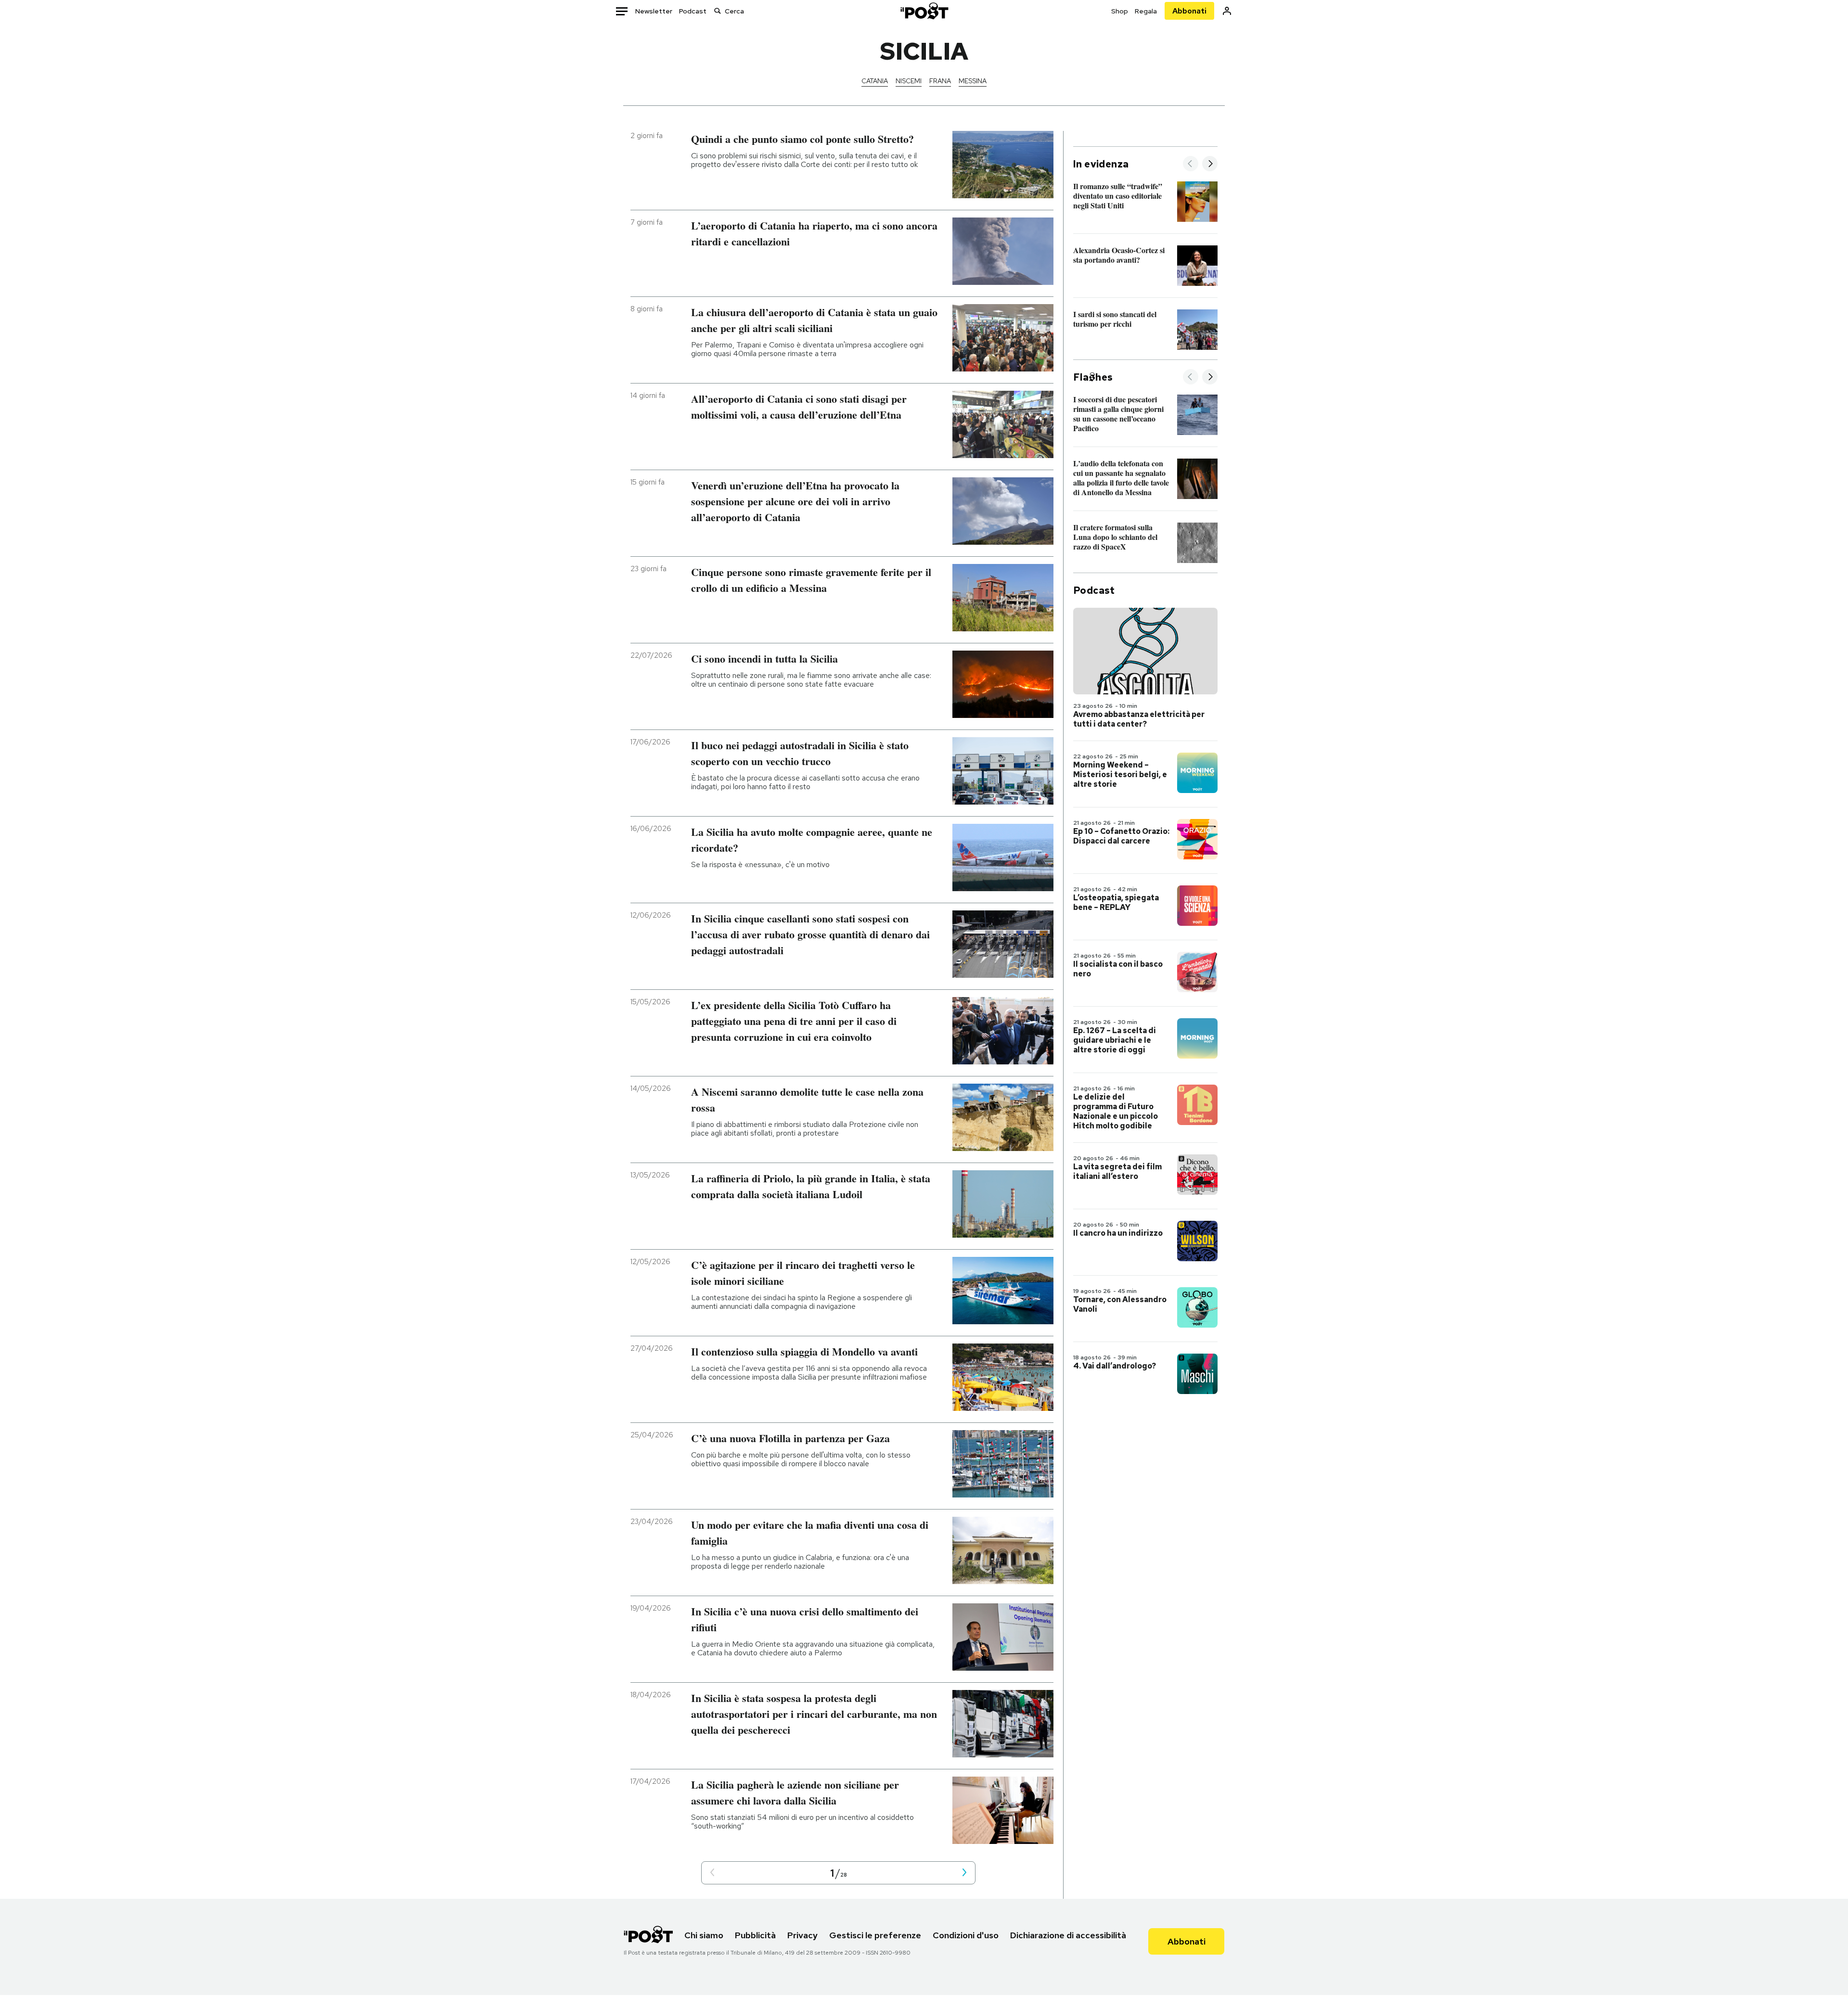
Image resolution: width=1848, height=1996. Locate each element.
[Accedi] (1227, 11)
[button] (712, 1873)
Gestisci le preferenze (875, 1935)
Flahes (1093, 377)
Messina (973, 81)
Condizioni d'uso (966, 1935)
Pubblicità (755, 1935)
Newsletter (654, 11)
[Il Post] (924, 11)
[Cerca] (718, 11)
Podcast (693, 11)
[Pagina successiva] (964, 1873)
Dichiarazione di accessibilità (1068, 1935)
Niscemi (909, 81)
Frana (940, 81)
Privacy (802, 1935)
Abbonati (1189, 11)
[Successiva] (1210, 164)
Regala (1146, 11)
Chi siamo (704, 1935)
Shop (1120, 11)
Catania (875, 81)
